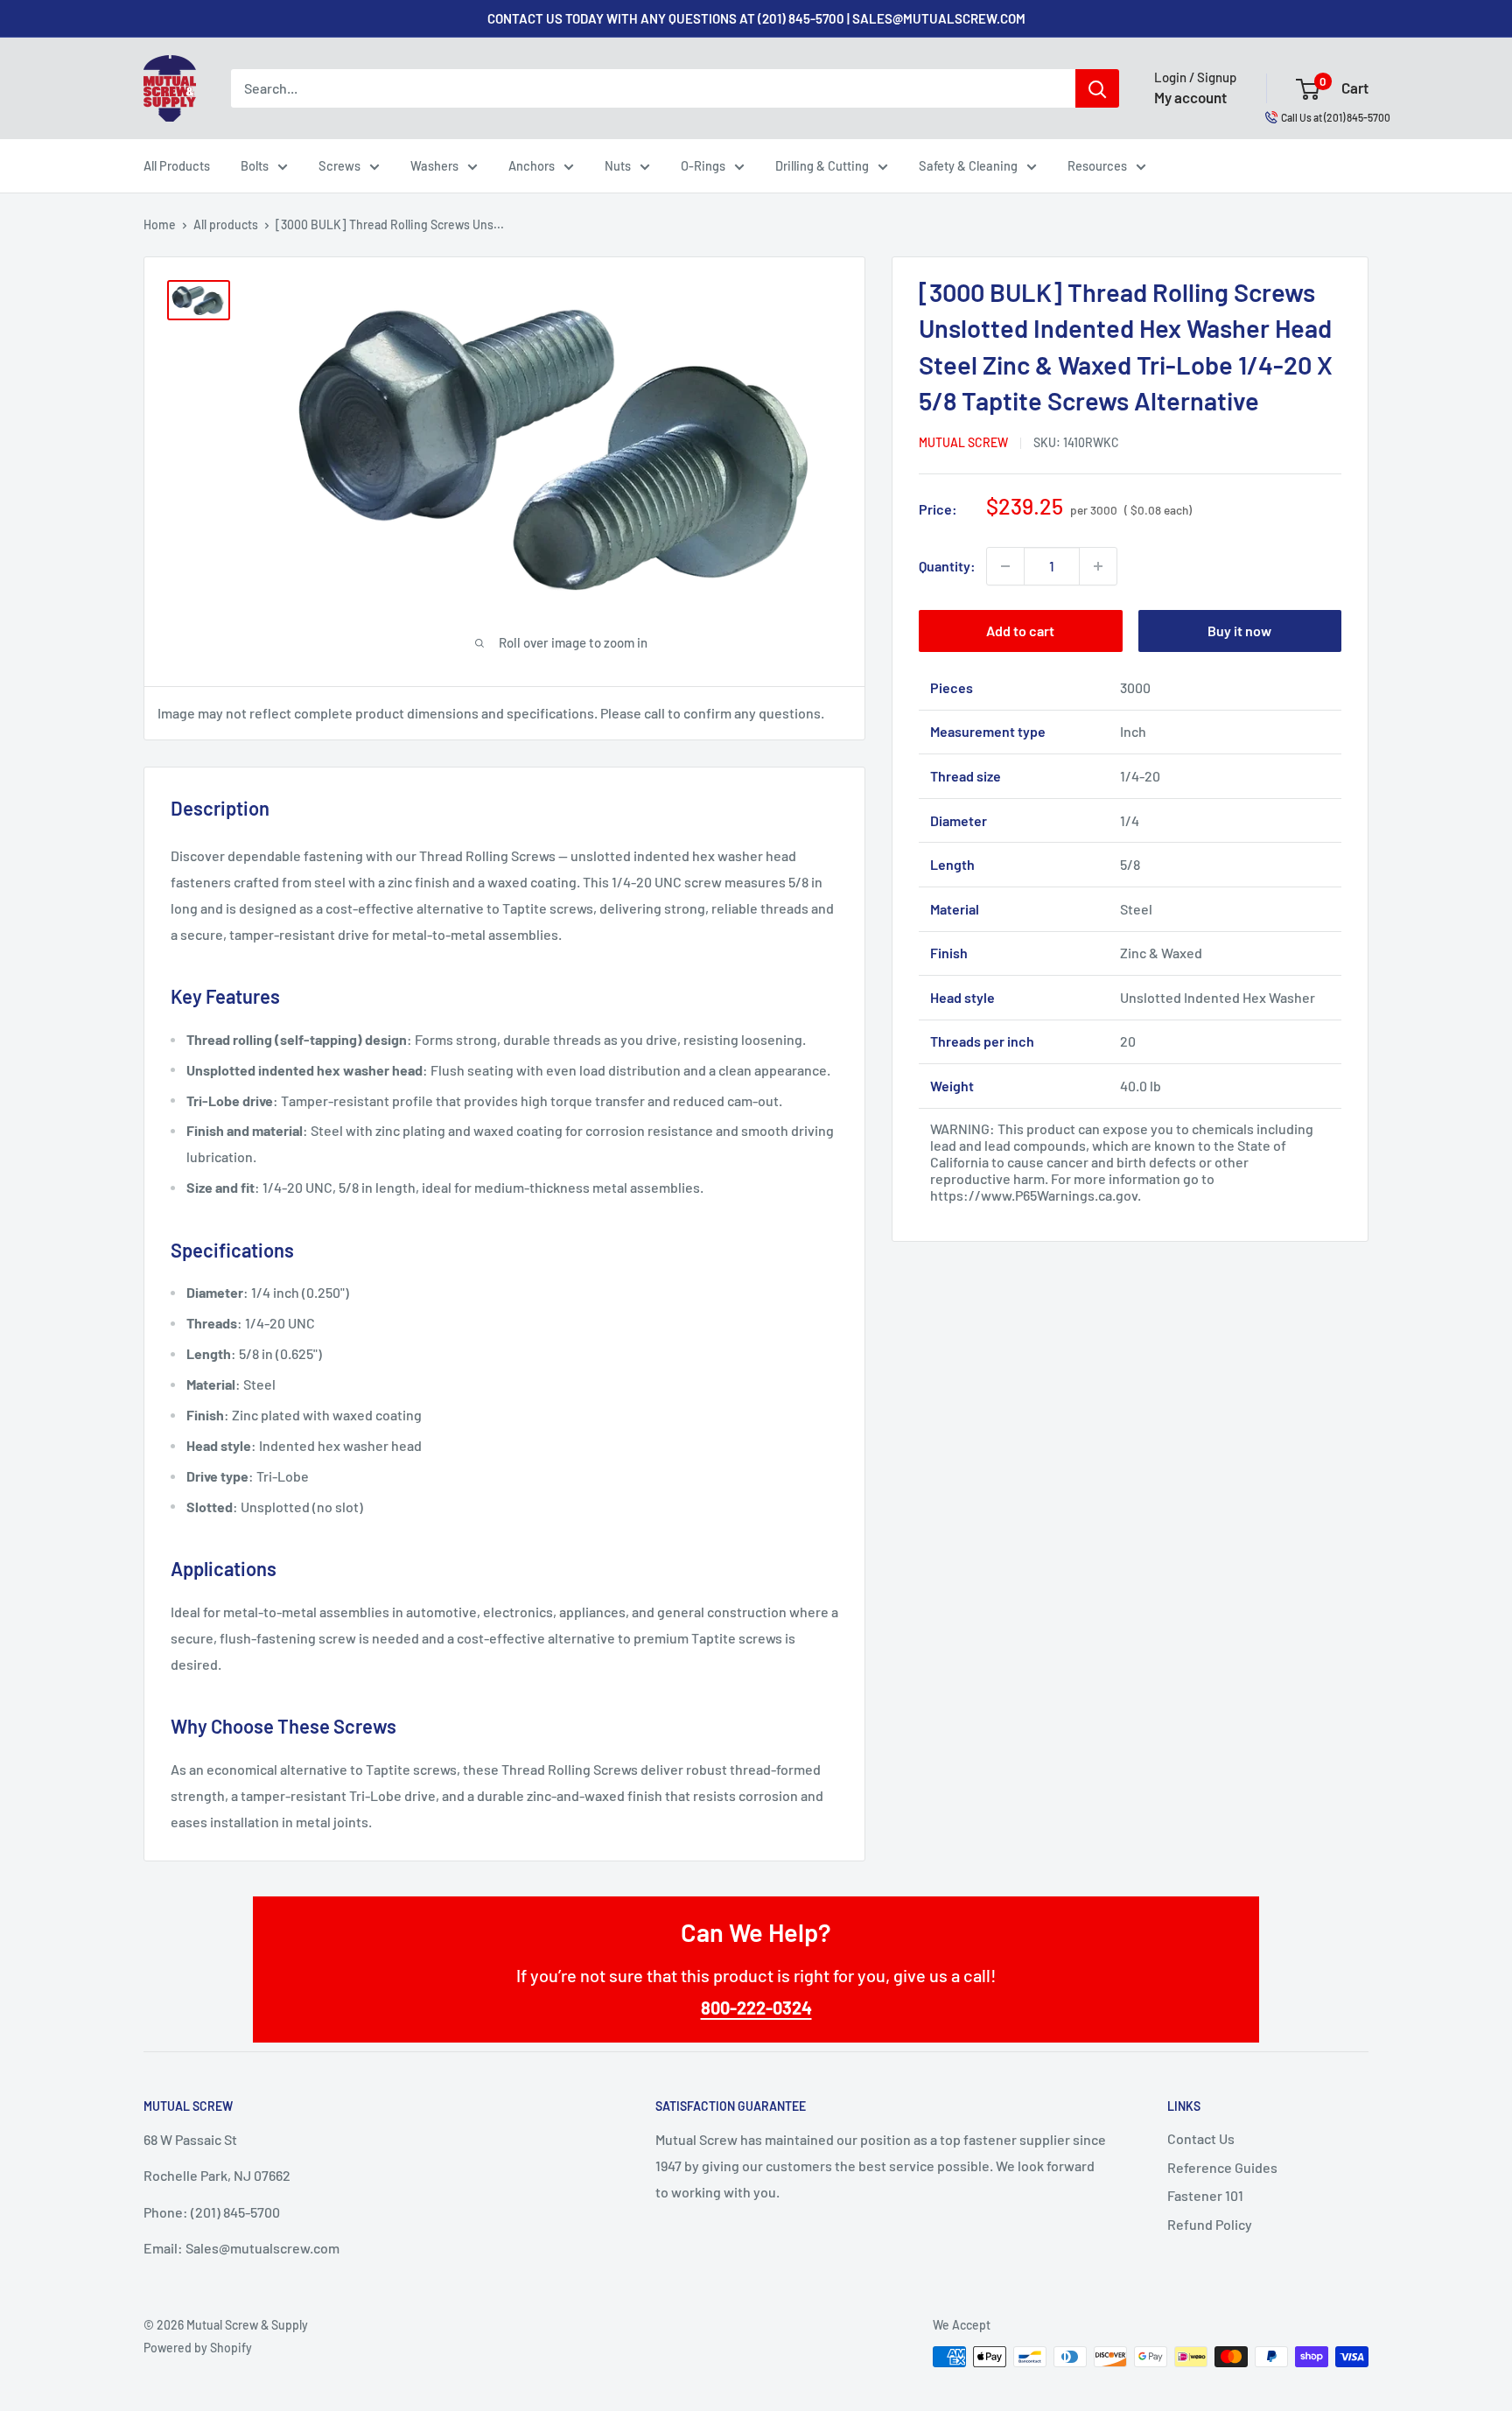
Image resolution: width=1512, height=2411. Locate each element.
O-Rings (703, 165)
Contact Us (1201, 2138)
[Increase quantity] (1098, 566)
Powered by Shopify (198, 2348)
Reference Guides (1222, 2167)
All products (226, 224)
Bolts (255, 165)
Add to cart (1020, 631)
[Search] (1097, 88)
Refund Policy (1210, 2224)
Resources (1097, 165)
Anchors (532, 165)
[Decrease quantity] (1005, 566)
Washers (434, 165)
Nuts (618, 165)
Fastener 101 (1205, 2195)
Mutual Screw (963, 442)
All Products (177, 165)
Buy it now (1239, 631)
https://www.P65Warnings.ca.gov (1034, 1196)
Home (160, 224)
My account (1190, 97)
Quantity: (947, 566)
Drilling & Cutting (822, 165)
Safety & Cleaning (968, 165)
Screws (339, 165)
